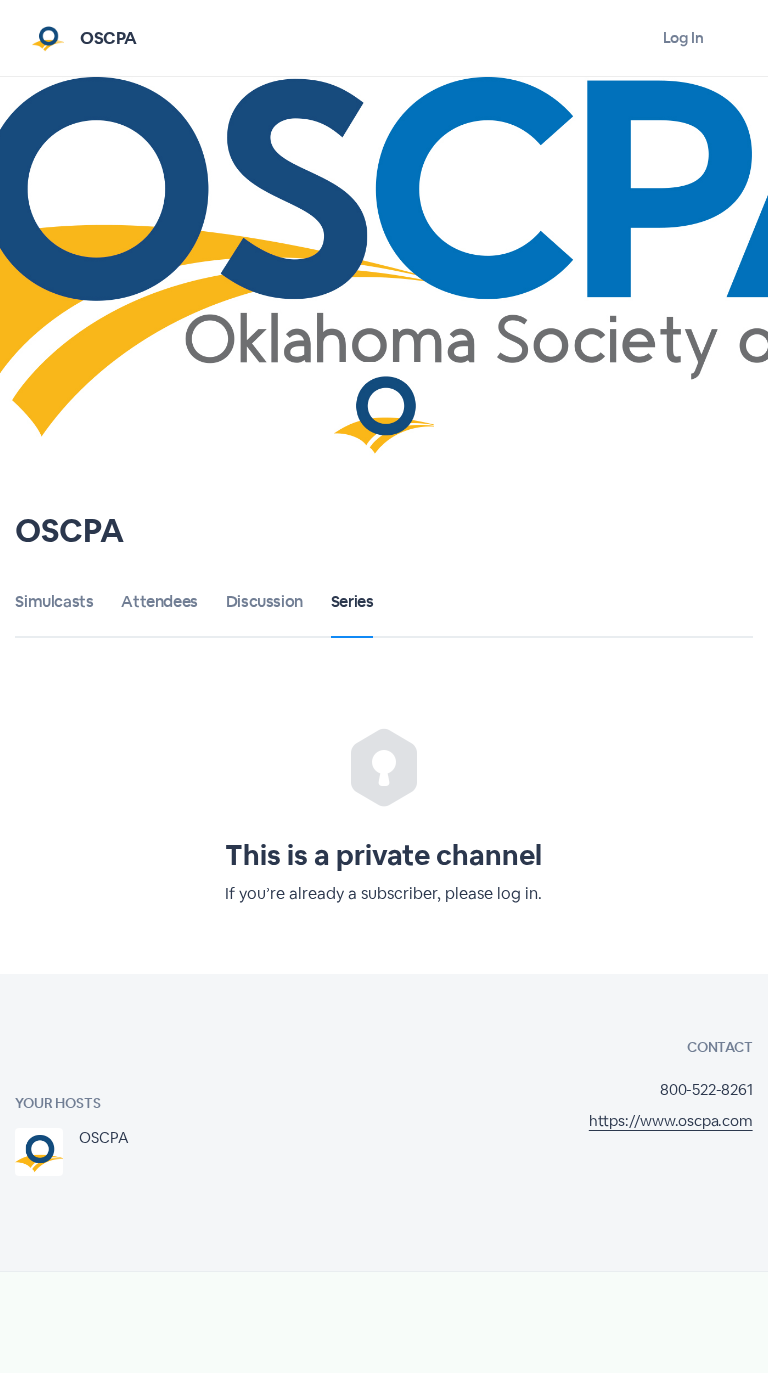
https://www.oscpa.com (671, 1120)
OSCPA (108, 38)
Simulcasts (54, 601)
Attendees (159, 601)
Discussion (264, 601)
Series (352, 601)
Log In (683, 37)
